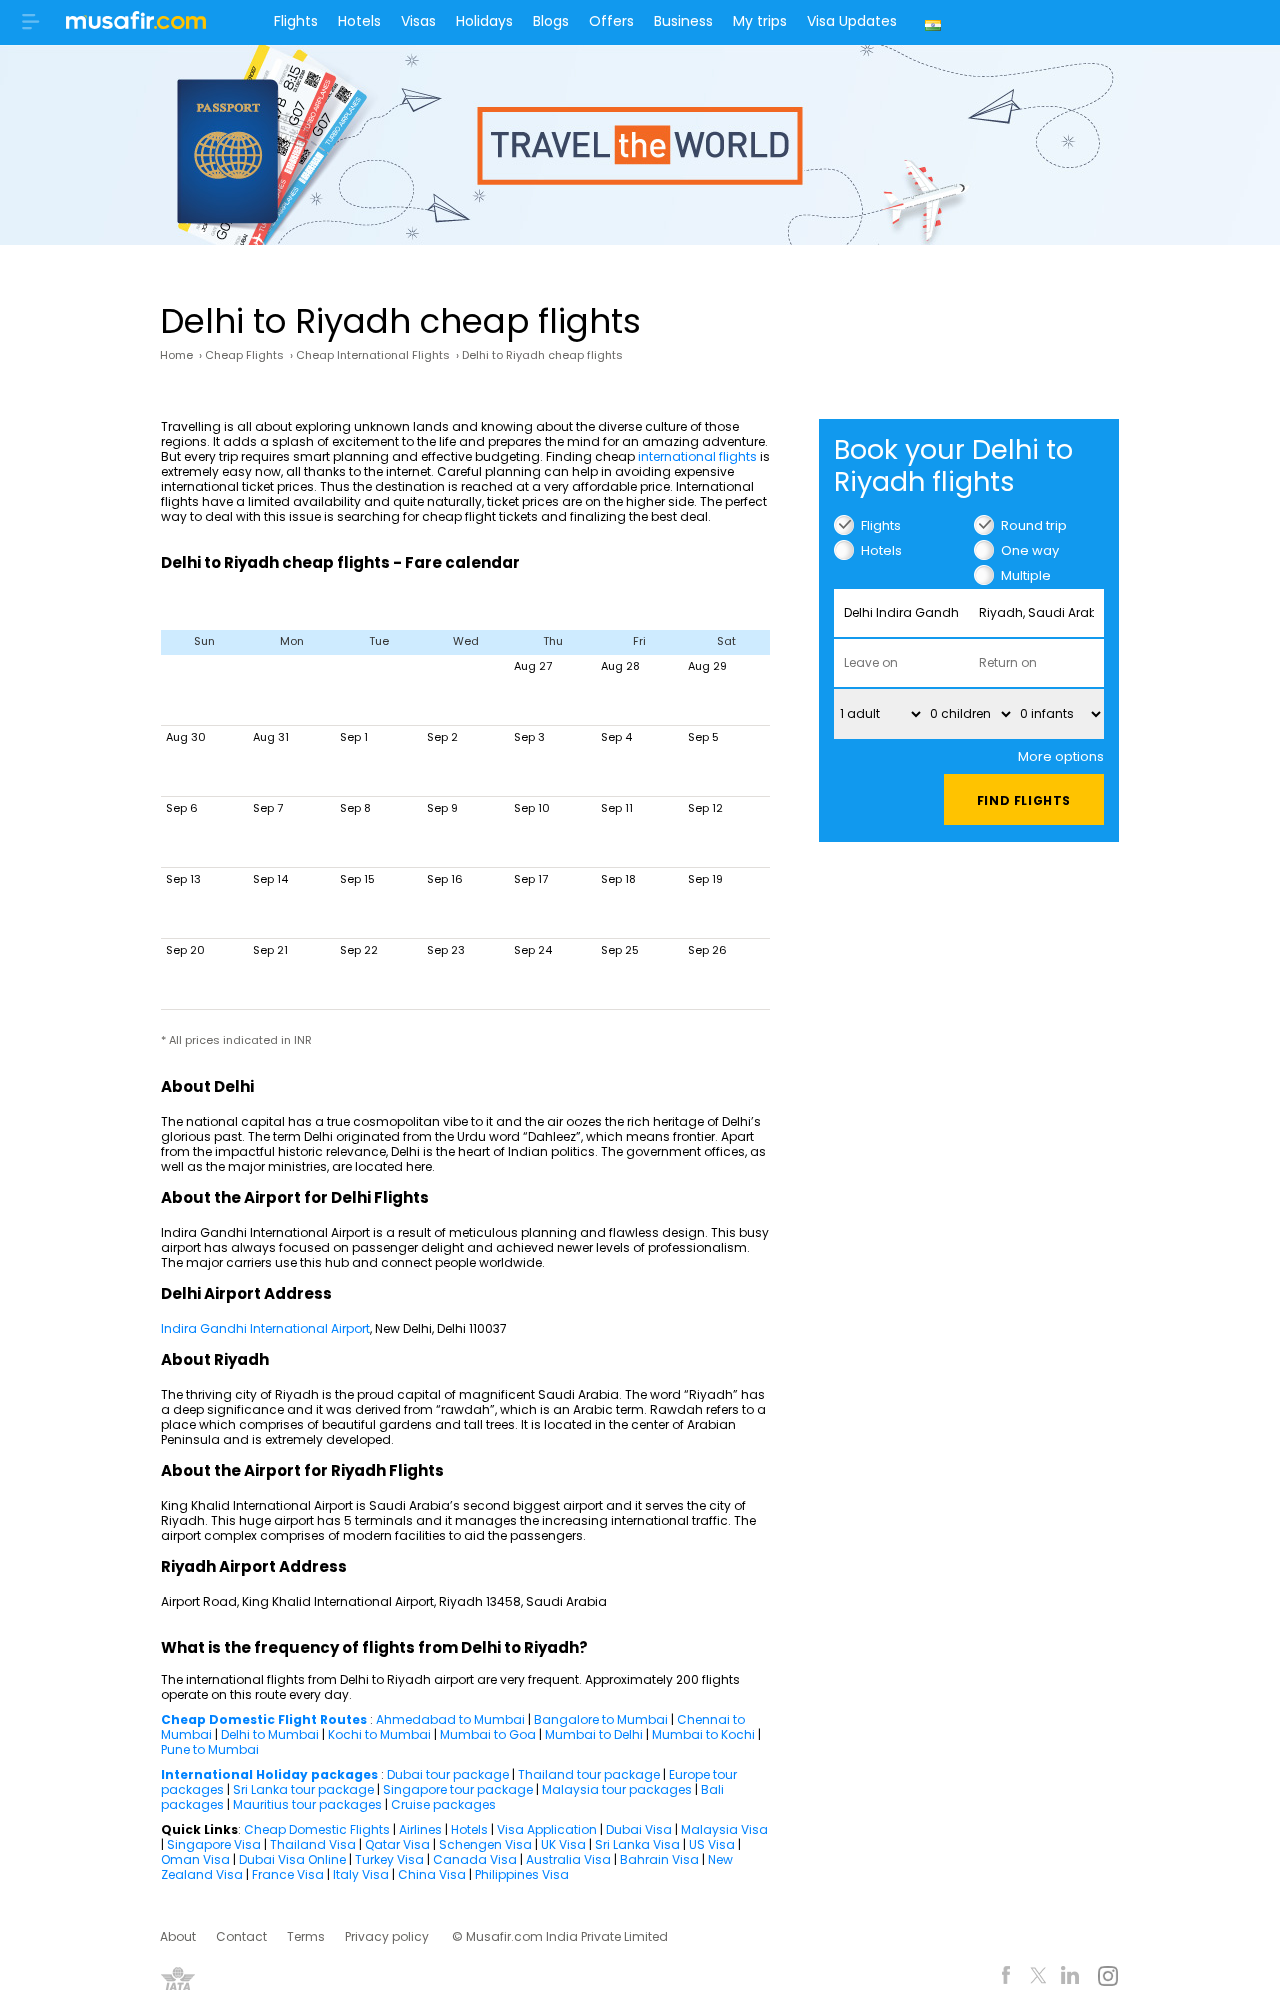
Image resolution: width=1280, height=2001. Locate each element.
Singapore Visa (214, 1844)
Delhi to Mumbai (270, 1734)
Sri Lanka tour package (303, 1789)
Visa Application (547, 1829)
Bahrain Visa (659, 1859)
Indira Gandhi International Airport (265, 1328)
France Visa (288, 1874)
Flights (296, 21)
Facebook (1006, 1978)
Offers (611, 21)
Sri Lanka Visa (637, 1844)
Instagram (1107, 1978)
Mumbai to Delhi (594, 1734)
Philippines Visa (522, 1874)
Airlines (420, 1829)
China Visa (432, 1874)
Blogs (551, 21)
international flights (697, 456)
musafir (136, 26)
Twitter (1038, 1978)
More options (1061, 756)
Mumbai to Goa (488, 1734)
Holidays (484, 21)
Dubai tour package (448, 1774)
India (935, 22)
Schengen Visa (485, 1844)
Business (683, 21)
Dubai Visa (639, 1829)
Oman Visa (195, 1859)
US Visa (712, 1844)
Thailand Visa (313, 1844)
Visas (418, 21)
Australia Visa (568, 1859)
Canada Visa (475, 1859)
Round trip (1034, 525)
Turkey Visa (389, 1859)
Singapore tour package (458, 1789)
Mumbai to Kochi (703, 1734)
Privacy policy (387, 1936)
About (178, 1936)
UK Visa (563, 1844)
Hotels (359, 21)
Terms (306, 1936)
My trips (760, 21)
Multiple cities (1026, 575)
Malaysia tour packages (617, 1789)
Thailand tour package (589, 1774)
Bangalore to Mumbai (601, 1719)
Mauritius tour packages (307, 1804)
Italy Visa (361, 1874)
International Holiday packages (269, 1774)
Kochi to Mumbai (379, 1734)
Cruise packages (443, 1804)
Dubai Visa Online (292, 1859)
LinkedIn (1070, 1978)
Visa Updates (852, 21)
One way (1030, 550)
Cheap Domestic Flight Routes (264, 1719)
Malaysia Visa (724, 1829)
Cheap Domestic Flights (317, 1829)
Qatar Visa (397, 1844)
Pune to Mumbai (210, 1749)
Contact (241, 1936)
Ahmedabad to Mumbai (450, 1719)
